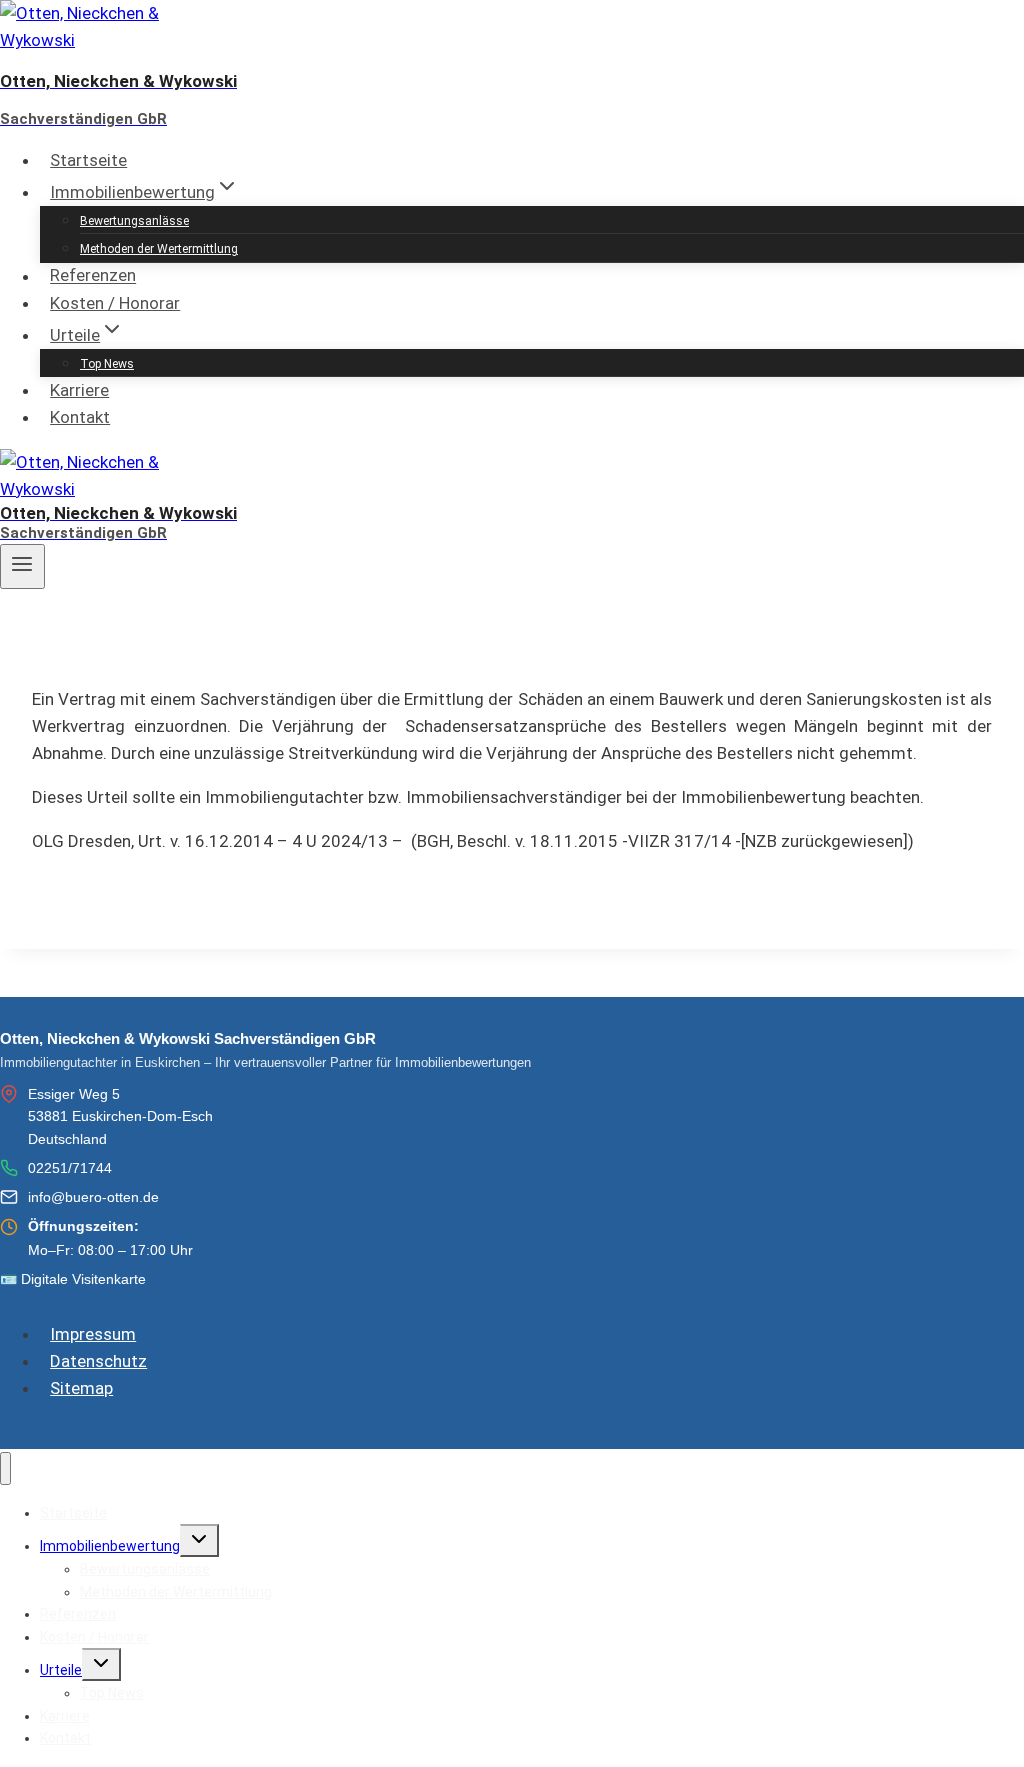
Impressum (93, 1334)
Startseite (88, 160)
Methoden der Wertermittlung (159, 249)
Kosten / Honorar (115, 303)
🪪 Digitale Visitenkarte (73, 1279)
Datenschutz (98, 1361)
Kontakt (80, 417)
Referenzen (93, 276)
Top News (107, 364)
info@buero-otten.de (93, 1197)
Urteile (61, 1670)
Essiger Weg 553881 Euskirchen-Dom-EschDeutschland (120, 1116)
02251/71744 (70, 1168)
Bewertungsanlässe (134, 221)
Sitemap (81, 1388)
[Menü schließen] (5, 1468)
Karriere (79, 390)
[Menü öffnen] (22, 566)
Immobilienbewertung (110, 1546)
